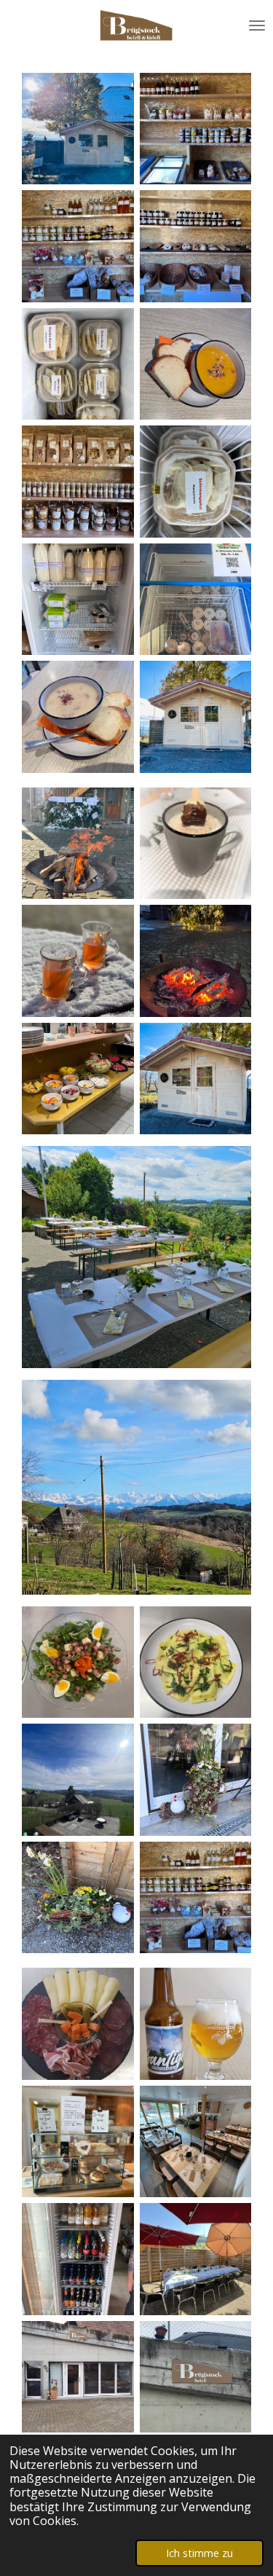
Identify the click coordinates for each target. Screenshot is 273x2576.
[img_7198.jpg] (196, 364)
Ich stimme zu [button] (199, 2553)
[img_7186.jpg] (78, 482)
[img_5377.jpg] (78, 2259)
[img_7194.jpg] (196, 1079)
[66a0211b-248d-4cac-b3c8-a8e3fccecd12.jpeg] (78, 1662)
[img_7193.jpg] (78, 600)
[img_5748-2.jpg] (78, 2377)
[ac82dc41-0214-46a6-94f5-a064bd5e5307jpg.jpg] (196, 2142)
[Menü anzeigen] (257, 25)
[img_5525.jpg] (78, 2024)
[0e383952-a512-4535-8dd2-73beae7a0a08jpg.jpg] (196, 2259)
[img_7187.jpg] (196, 246)
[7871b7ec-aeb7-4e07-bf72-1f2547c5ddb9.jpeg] (196, 1780)
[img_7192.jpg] (196, 600)
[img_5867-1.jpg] (196, 2377)
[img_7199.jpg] (78, 717)
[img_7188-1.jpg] (78, 246)
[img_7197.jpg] (78, 129)
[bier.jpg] (196, 2024)
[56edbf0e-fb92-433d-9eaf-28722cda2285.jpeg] (78, 1780)
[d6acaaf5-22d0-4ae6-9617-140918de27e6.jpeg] (78, 1079)
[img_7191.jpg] (196, 482)
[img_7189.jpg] (196, 129)
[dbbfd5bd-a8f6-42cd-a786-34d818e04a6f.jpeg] (78, 961)
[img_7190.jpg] (78, 364)
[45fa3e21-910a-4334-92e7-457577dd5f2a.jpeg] (196, 1662)
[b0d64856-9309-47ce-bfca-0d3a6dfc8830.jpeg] (196, 844)
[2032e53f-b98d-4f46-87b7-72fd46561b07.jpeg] (78, 844)
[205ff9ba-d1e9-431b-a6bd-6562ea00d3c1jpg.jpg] (78, 2142)
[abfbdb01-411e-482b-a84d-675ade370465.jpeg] (196, 961)
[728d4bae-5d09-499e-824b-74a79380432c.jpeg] (78, 1898)
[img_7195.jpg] (196, 717)
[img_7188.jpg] (196, 1898)
